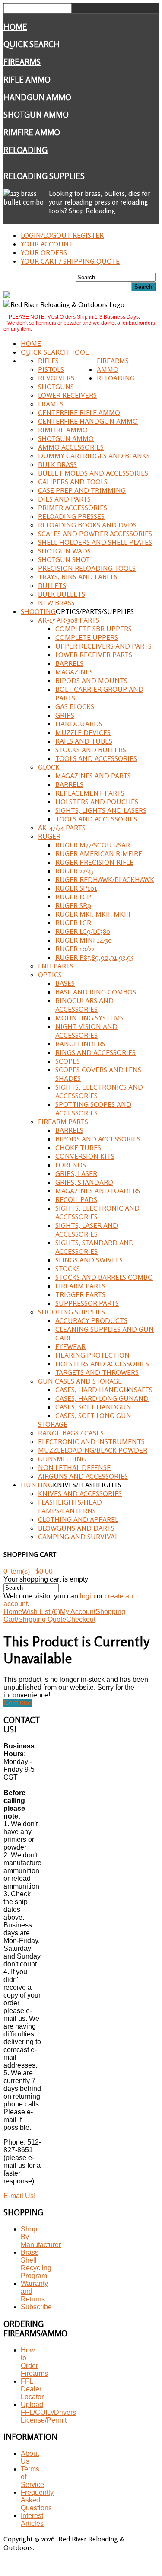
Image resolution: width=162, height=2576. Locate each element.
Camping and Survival (78, 1537)
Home (15, 27)
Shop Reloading (92, 211)
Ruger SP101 (76, 888)
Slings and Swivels (89, 1260)
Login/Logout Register (62, 235)
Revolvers (56, 378)
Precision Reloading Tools (87, 568)
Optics (50, 975)
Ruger (49, 836)
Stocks (68, 1269)
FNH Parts (56, 966)
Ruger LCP (73, 897)
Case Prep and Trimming (82, 490)
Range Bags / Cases (71, 1433)
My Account (78, 1612)
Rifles (48, 361)
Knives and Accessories (80, 1493)
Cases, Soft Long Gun (93, 1416)
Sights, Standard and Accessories (95, 1247)
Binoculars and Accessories (84, 1005)
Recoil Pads (76, 1199)
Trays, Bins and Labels (78, 577)
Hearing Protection (92, 1355)
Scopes (68, 1061)
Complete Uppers (87, 637)
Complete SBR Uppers (94, 629)
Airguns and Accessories (83, 1476)
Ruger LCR (73, 923)
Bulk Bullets (62, 594)
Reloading (25, 150)
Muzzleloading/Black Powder (93, 1450)
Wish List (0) (41, 1612)
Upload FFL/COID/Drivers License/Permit (48, 2412)
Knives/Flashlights (87, 1485)
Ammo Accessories (71, 447)
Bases (65, 983)
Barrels (69, 663)
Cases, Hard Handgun (95, 1390)
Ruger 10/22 (75, 949)
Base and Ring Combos (96, 992)
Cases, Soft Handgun (93, 1407)
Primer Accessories (73, 508)
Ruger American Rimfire (99, 853)
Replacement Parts (90, 793)
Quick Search (32, 44)
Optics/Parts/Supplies (95, 611)
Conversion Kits (85, 1156)
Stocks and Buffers (91, 750)
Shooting (38, 611)
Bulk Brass (57, 464)
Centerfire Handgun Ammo (88, 421)
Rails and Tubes (84, 741)
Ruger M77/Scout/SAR (93, 845)
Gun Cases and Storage (80, 1381)
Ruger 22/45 (75, 871)
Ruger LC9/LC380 (83, 931)
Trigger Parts (80, 1294)
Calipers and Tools (73, 482)
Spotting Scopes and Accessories (93, 1109)
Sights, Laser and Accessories (87, 1230)
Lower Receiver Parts (94, 655)
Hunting (37, 1485)
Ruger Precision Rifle (94, 862)
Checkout (81, 1619)
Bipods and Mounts (91, 681)
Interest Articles (32, 2520)
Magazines (74, 672)
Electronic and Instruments (91, 1441)
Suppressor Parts (87, 1303)
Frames (51, 404)
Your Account (47, 244)
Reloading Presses (71, 516)
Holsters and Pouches (97, 802)
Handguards (79, 724)
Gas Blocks (75, 706)
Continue (17, 1703)
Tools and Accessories (96, 758)
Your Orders (44, 252)
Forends (71, 1165)
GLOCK (49, 767)
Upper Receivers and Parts (103, 646)
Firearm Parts (63, 1122)
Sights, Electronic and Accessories (97, 1212)
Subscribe (36, 2307)
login (87, 1596)
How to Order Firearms (34, 2362)
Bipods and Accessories (98, 1139)
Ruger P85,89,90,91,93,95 (94, 957)
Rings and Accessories (95, 1052)
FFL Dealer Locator (32, 2389)
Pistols (51, 369)
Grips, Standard (84, 1182)
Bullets (52, 585)
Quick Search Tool (55, 352)
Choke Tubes (78, 1147)
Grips (65, 715)
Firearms (22, 62)
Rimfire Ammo (32, 132)
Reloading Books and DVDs (87, 525)
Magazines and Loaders (98, 1191)
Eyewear (70, 1346)
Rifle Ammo (27, 80)
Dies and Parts (64, 499)
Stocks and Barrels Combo (104, 1277)
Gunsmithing (62, 1459)
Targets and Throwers (97, 1372)
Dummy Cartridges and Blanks (94, 456)
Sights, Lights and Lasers (101, 810)
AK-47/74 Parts (62, 828)
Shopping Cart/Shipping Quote (64, 1616)
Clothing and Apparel (78, 1519)
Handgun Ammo (37, 97)
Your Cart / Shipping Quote (70, 261)
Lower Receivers (67, 395)
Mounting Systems (89, 1018)
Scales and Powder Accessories (95, 534)
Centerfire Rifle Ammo (79, 412)
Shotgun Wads (64, 551)
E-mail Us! (19, 2196)
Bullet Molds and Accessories (93, 473)
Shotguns (56, 387)
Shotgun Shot (64, 559)
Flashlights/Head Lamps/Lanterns (70, 1506)
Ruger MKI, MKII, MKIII (93, 914)
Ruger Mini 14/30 (84, 940)
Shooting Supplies (71, 1312)
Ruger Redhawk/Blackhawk (105, 879)
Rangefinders (80, 1044)
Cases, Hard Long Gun (95, 1398)
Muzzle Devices (83, 732)
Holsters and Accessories (102, 1364)
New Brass (56, 603)
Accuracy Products (91, 1320)
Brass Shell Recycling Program (36, 2264)
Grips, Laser (76, 1173)
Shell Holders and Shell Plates (95, 542)
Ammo (108, 369)
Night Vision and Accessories (86, 1031)
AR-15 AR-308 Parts (69, 620)
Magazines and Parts (93, 776)
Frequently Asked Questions (37, 2500)
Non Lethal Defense (74, 1467)
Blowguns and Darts (76, 1528)
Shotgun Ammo (36, 115)
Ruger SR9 (73, 905)
